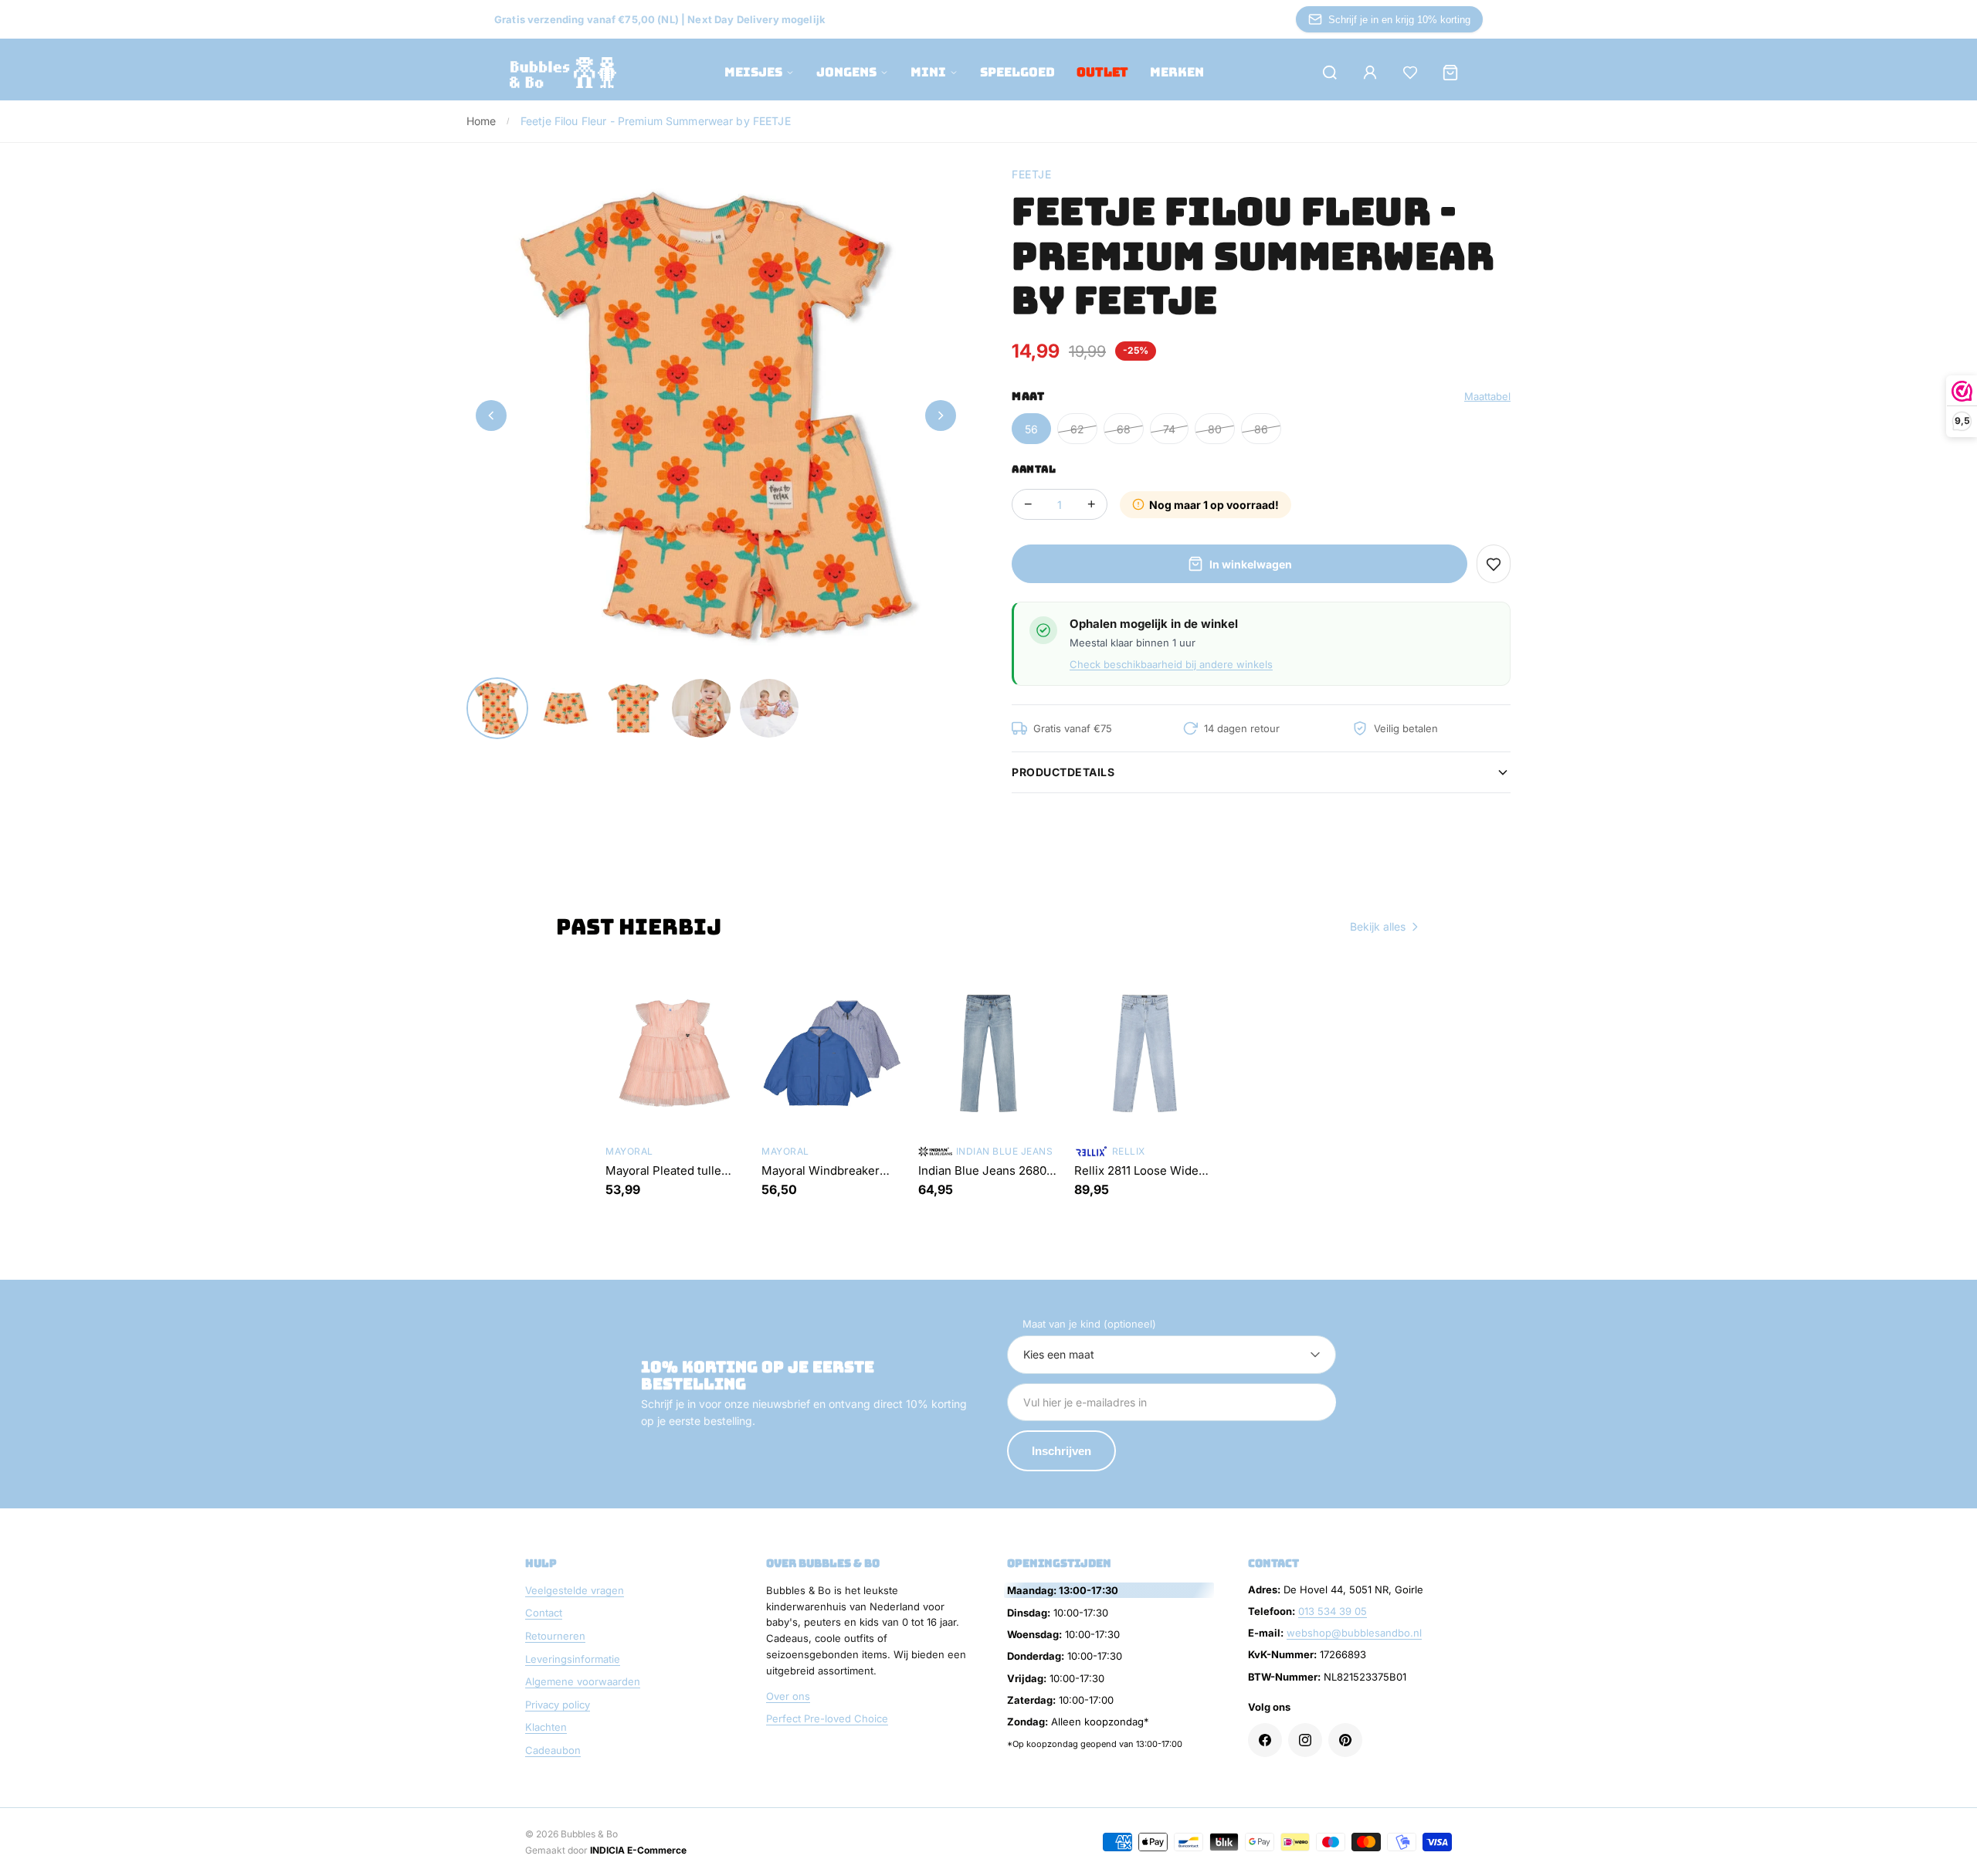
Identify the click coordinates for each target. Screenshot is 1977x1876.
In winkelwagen (1251, 564)
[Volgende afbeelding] (941, 416)
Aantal (1034, 469)
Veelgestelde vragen (575, 1590)
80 (1215, 429)
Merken (1177, 72)
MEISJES (753, 72)
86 (1261, 429)
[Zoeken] (1330, 73)
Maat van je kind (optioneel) (1089, 1324)
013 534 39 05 (1333, 1611)
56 (1031, 429)
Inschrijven (1061, 1451)
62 (1077, 429)
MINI (928, 72)
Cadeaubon (553, 1750)
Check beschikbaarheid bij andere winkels (1171, 664)
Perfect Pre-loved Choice (827, 1718)
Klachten (546, 1727)
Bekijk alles (1378, 926)
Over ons (788, 1696)
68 (1124, 429)
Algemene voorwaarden (583, 1681)
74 (1169, 429)
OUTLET (1102, 72)
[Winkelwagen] (1450, 73)
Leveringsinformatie (573, 1659)
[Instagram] (1305, 1740)
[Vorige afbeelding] (491, 416)
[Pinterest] (1345, 1740)
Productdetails (1063, 772)
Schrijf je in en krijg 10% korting (1399, 20)
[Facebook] (1265, 1740)
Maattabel (1487, 396)
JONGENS (846, 72)
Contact (544, 1613)
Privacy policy (558, 1705)
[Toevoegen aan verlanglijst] (1494, 564)
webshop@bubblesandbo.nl (1354, 1633)
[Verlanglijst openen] (1410, 73)
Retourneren (555, 1636)
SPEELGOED (1017, 72)
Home (482, 121)
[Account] (1370, 73)
